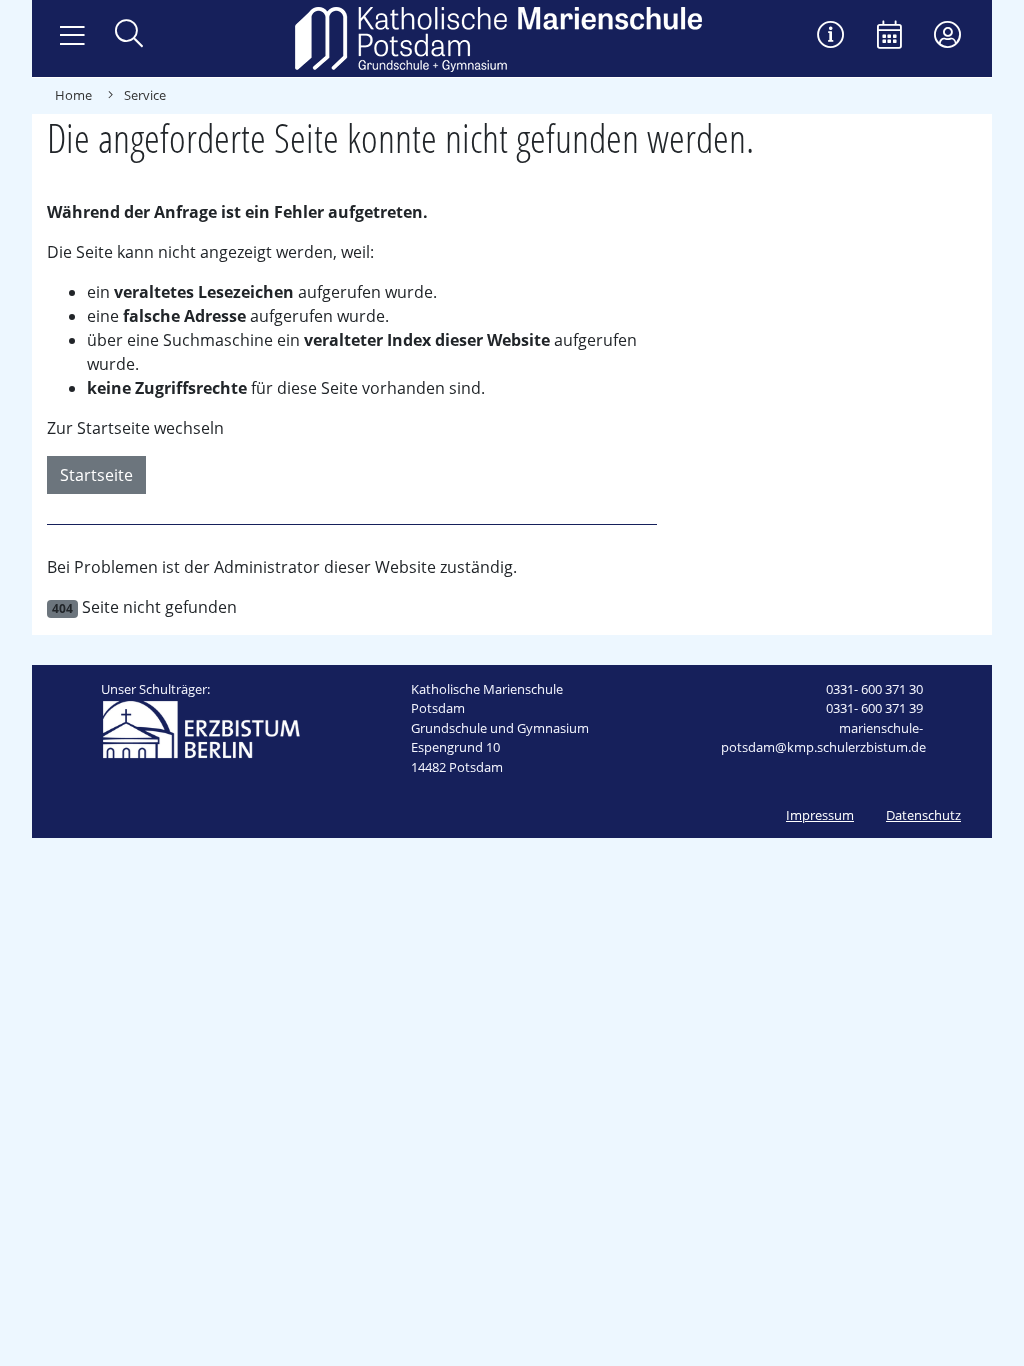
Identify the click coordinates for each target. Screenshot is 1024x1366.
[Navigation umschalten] (72, 36)
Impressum (820, 815)
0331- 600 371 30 (874, 689)
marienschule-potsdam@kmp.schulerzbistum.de (823, 738)
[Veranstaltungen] (889, 36)
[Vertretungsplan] (831, 36)
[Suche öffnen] (129, 35)
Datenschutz (923, 815)
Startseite (96, 475)
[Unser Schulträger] (201, 728)
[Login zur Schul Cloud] (947, 36)
